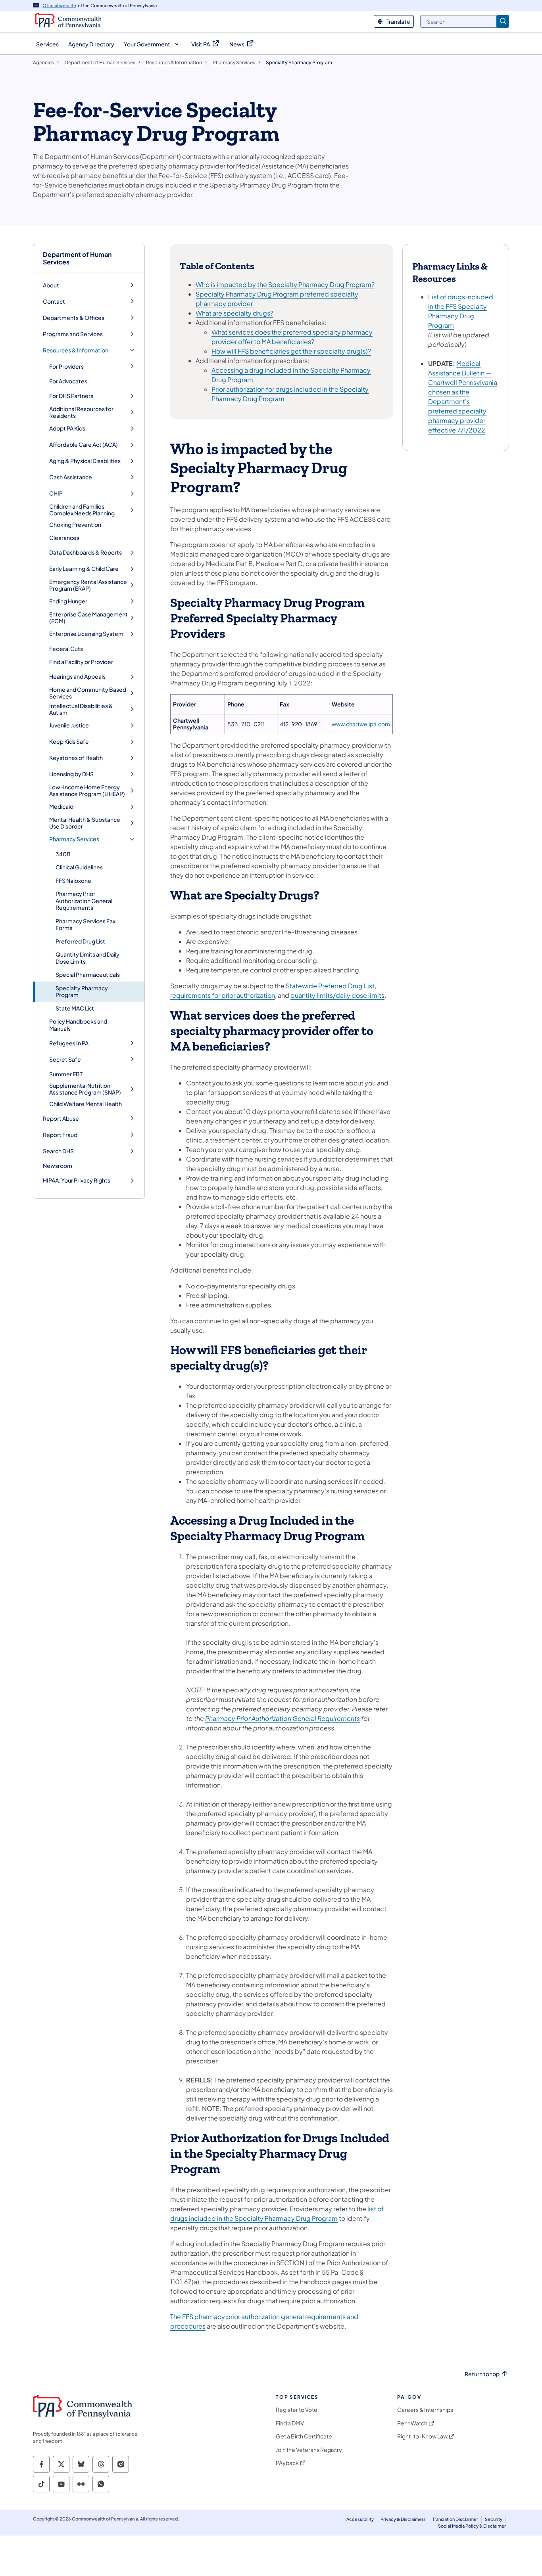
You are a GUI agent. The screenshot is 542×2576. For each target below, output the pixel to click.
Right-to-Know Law (422, 2436)
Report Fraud (60, 1135)
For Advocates (68, 381)
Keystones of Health (76, 758)
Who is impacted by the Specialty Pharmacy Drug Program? (285, 284)
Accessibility (360, 2519)
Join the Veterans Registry (309, 2450)
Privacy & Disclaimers (403, 2519)
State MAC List (75, 1008)
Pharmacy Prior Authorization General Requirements (84, 900)
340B (63, 854)
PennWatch (412, 2423)
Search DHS (58, 1151)
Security (494, 2519)
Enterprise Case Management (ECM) (88, 618)
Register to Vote (297, 2410)
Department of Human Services (77, 258)
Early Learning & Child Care (84, 569)
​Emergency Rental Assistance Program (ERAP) (88, 585)
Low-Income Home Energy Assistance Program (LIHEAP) (87, 791)
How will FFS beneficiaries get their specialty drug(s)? (291, 351)
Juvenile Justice (69, 725)
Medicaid (61, 807)
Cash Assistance (71, 477)
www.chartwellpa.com (361, 724)
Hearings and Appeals (77, 677)
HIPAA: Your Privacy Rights (77, 1180)
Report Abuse (61, 1119)
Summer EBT (66, 1074)
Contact (54, 301)
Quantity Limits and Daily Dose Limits (87, 958)
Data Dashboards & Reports (86, 552)
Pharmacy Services (74, 839)
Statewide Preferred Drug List (330, 986)
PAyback (287, 2463)
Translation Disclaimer (455, 2519)
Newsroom (58, 1166)
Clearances (64, 538)
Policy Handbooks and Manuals (78, 1025)
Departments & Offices (74, 318)
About (51, 285)
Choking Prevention (75, 524)
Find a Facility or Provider (81, 662)
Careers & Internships (425, 2410)
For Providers (66, 366)
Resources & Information (76, 350)
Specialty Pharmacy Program (82, 991)
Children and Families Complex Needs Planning (82, 510)
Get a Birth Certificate (304, 2436)
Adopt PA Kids (67, 428)
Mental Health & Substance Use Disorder (85, 823)
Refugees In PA (69, 1043)
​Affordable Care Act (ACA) (84, 445)
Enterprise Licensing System (86, 634)
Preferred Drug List (80, 941)
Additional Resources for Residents (81, 412)
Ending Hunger (68, 601)
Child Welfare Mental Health (86, 1104)
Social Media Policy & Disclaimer (472, 2526)
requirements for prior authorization (223, 995)
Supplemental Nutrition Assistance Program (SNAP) (85, 1089)
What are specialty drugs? (234, 313)
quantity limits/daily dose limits (337, 995)
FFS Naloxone (73, 880)
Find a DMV (290, 2423)
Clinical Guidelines (79, 867)
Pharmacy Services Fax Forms (86, 924)
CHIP (56, 493)
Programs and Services (73, 334)
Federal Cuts (66, 649)
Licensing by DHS (71, 774)
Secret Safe (65, 1059)
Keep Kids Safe (69, 742)
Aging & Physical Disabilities (85, 461)
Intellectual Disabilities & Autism (81, 709)
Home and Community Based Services (88, 693)
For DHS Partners (71, 396)
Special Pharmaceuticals (88, 974)
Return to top (482, 2374)
